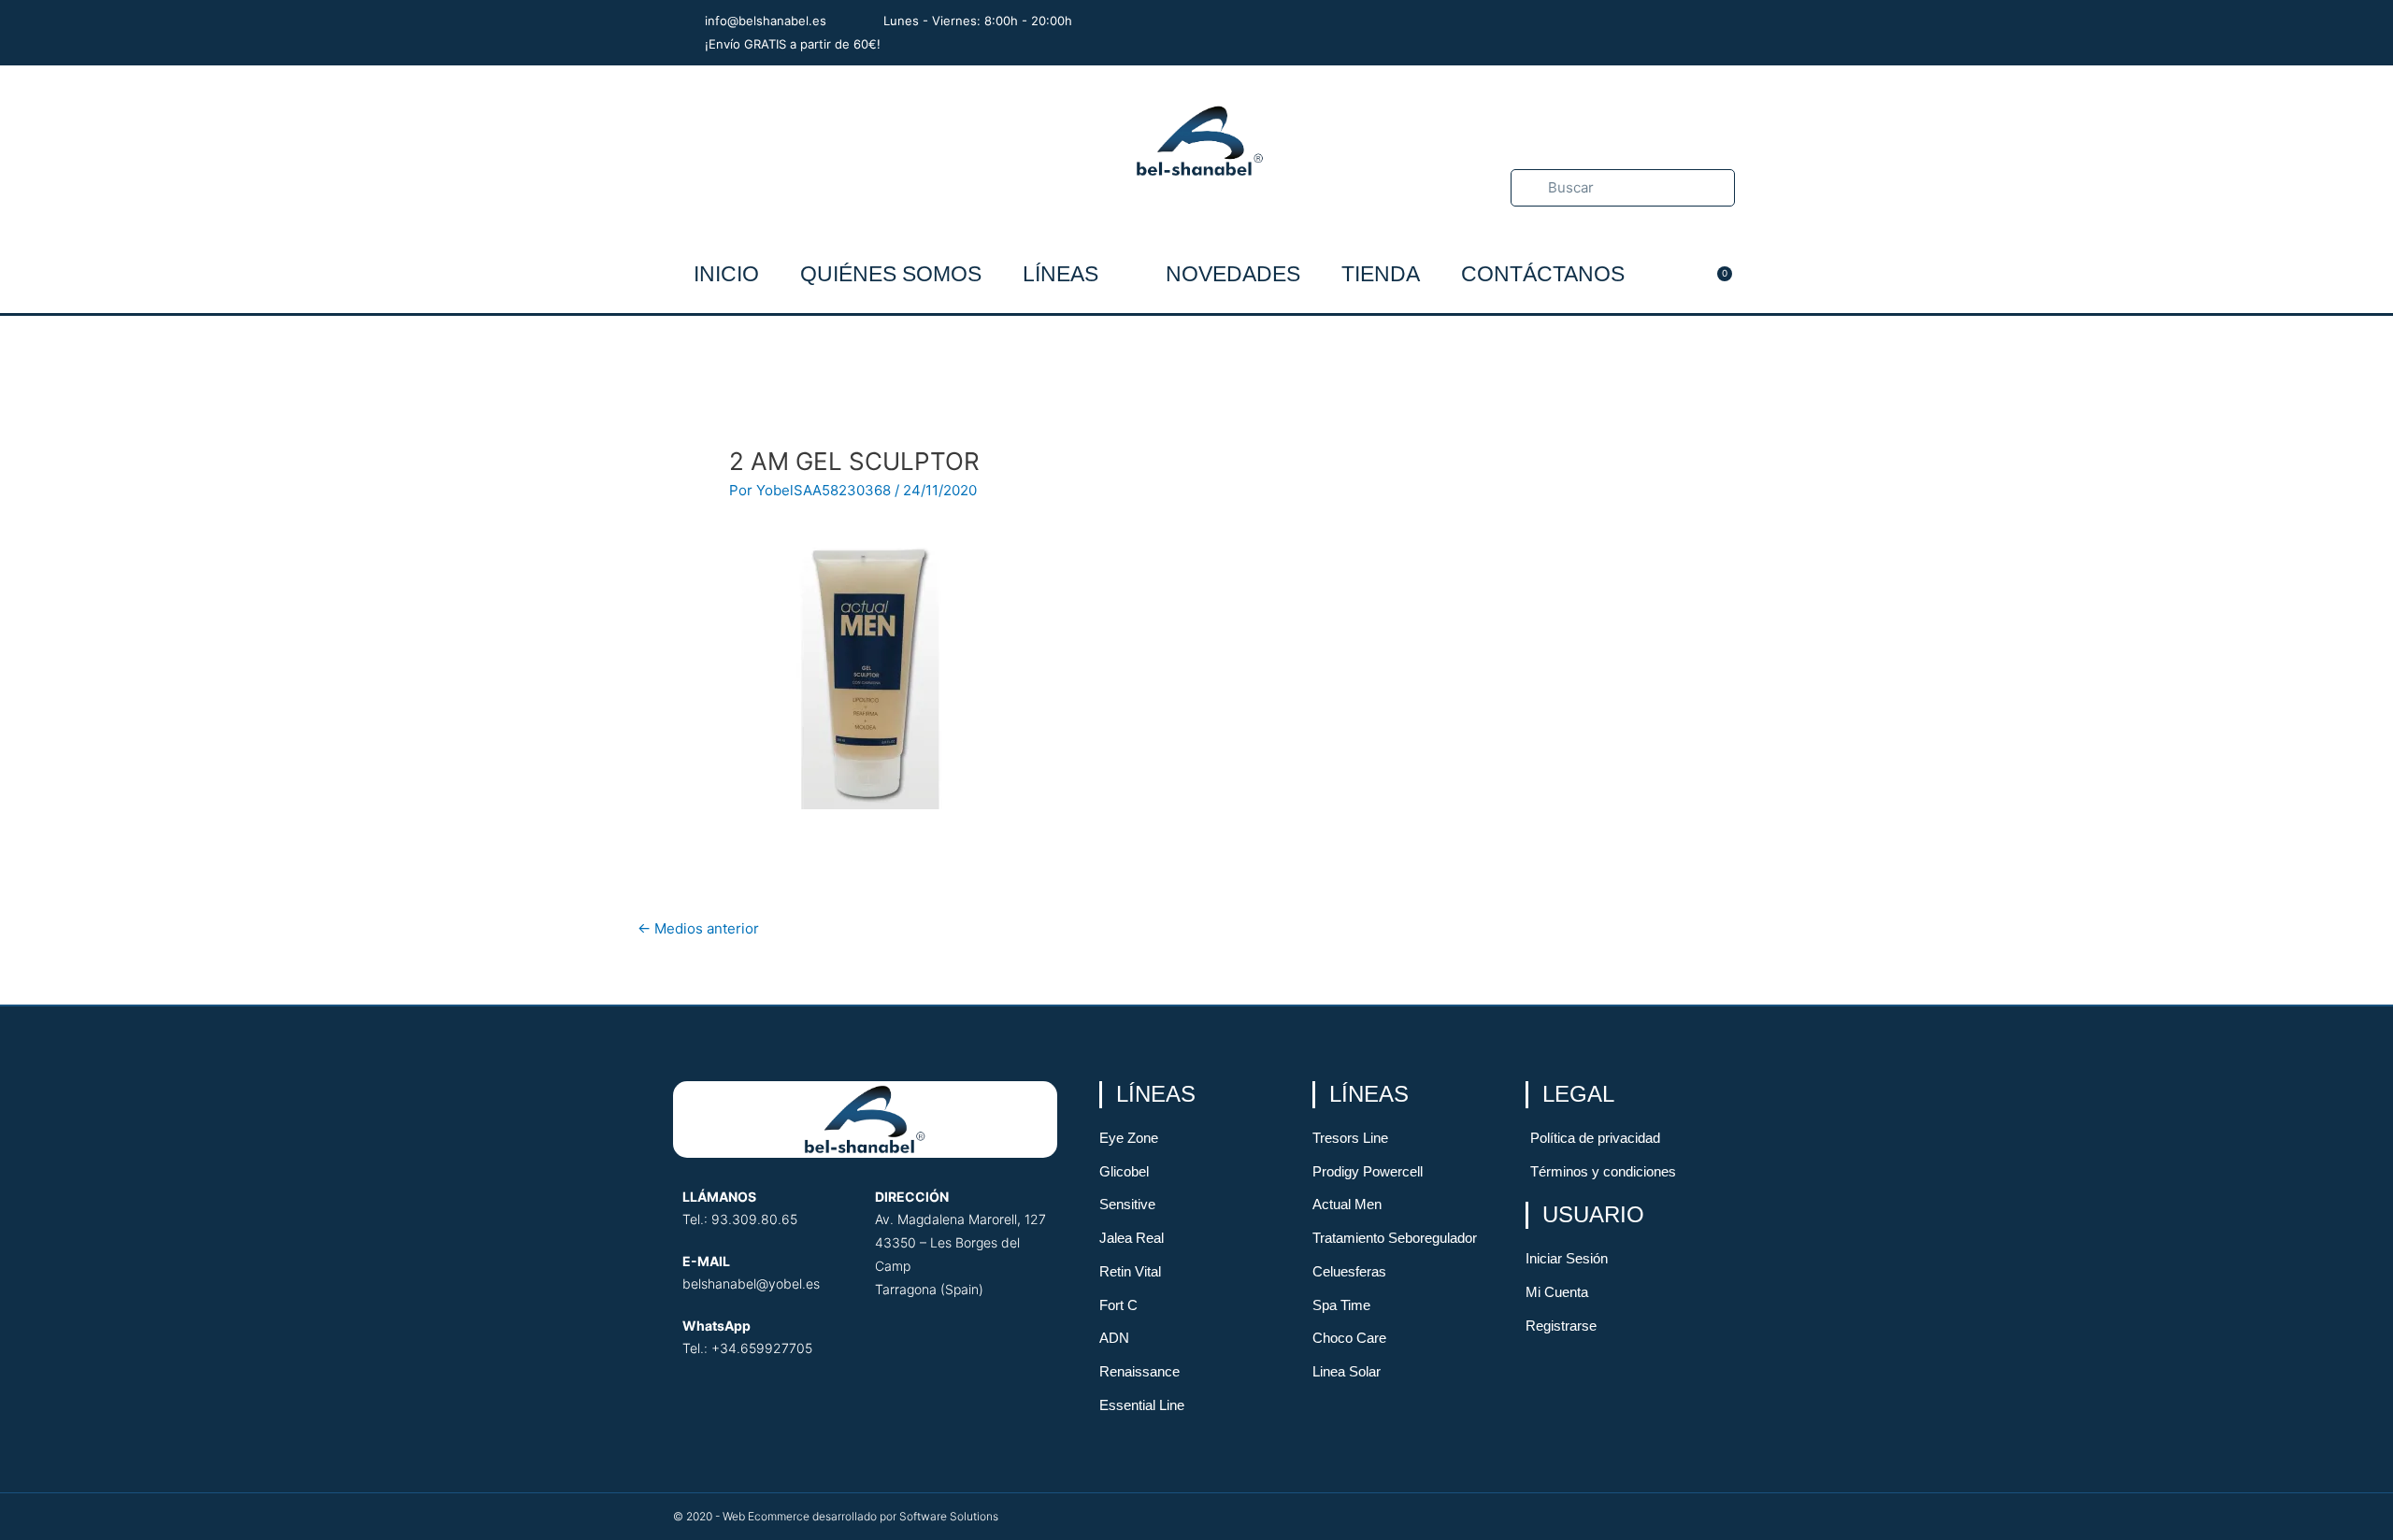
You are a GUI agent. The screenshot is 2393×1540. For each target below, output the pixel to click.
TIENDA (1381, 274)
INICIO (726, 274)
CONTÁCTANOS (1543, 274)
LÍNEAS (1060, 274)
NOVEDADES (1233, 274)
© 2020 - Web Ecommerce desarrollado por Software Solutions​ (836, 1516)
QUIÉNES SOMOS (891, 274)
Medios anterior (698, 928)
